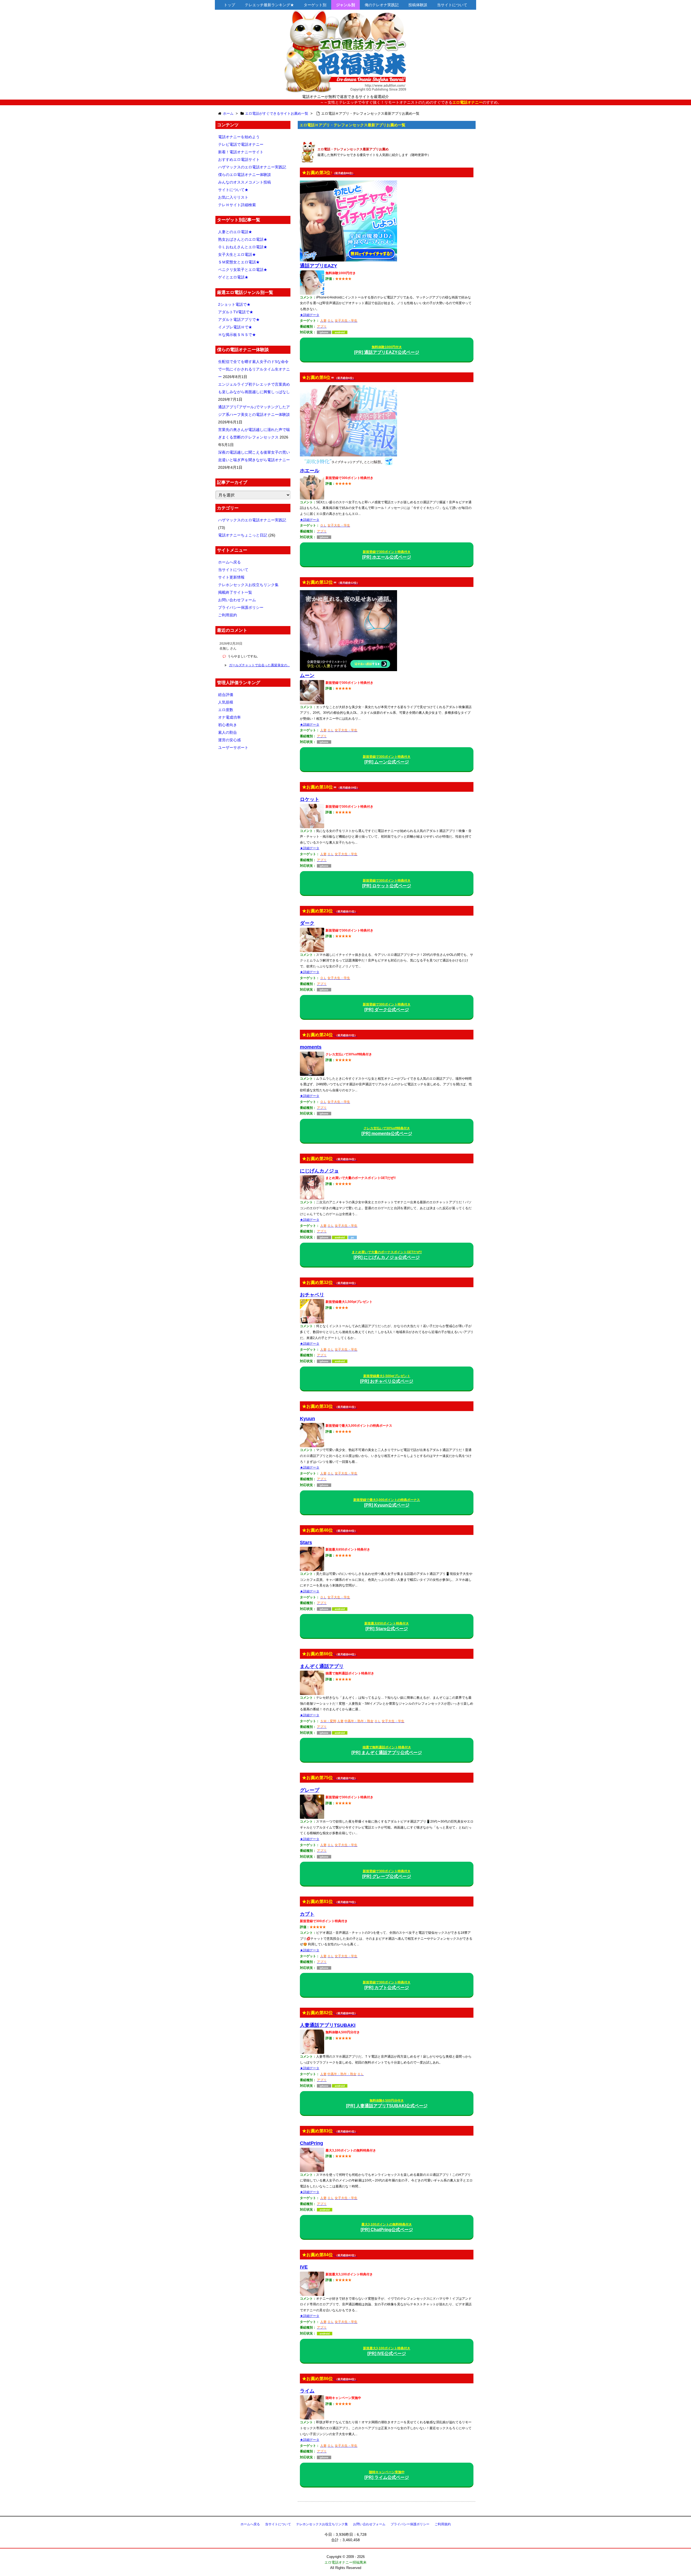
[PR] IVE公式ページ (387, 2351)
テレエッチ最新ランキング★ (269, 5)
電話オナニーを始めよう (239, 137)
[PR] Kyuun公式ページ (387, 1503)
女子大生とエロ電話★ (237, 254)
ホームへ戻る (229, 562)
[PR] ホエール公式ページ (387, 555)
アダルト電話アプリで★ (239, 320)
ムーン (307, 675)
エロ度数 (226, 710)
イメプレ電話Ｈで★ (235, 327)
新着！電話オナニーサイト (241, 152)
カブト (307, 1914)
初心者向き (228, 725)
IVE (304, 2267)
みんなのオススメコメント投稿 (245, 182)
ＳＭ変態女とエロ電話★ (239, 262)
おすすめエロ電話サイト (239, 159)
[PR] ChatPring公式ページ (387, 2227)
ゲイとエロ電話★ (233, 277)
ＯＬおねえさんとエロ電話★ (243, 247)
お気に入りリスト (233, 197)
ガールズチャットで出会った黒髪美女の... (259, 665)
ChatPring (311, 2143)
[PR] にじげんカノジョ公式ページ (387, 1255)
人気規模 (226, 702)
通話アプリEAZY (319, 266)
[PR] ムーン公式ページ (387, 759)
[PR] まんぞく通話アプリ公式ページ (387, 1750)
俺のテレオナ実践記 (382, 5)
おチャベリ (312, 1295)
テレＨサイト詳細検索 (237, 205)
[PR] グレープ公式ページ (387, 1874)
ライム (307, 2391)
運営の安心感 (229, 740)
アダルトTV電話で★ (236, 312)
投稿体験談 (418, 5)
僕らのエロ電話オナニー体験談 (245, 175)
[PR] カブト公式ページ (387, 1985)
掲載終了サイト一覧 (235, 592)
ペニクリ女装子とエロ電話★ (243, 270)
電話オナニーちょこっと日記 (243, 535)
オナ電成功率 (229, 717)
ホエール (310, 471)
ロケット (310, 799)
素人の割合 (228, 732)
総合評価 (226, 695)
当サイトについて (452, 5)
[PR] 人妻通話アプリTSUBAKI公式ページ (387, 2103)
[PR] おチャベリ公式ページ (387, 1379)
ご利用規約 (228, 615)
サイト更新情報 (231, 577)
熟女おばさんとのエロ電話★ (243, 239)
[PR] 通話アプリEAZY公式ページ (387, 350)
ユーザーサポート (233, 747)
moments (311, 1047)
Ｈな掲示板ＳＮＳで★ (237, 335)
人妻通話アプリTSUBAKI (328, 2025)
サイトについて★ (233, 190)
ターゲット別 (315, 5)
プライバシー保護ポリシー (241, 607)
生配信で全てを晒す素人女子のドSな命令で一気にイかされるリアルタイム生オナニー (254, 369)
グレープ (310, 1790)
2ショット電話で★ (234, 304)
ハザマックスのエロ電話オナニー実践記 (252, 167)
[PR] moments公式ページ (387, 1131)
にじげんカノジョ (319, 1171)
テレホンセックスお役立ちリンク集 (248, 585)
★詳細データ (310, 315)
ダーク (307, 923)
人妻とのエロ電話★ (235, 232)
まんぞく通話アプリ (322, 1666)
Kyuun (307, 1419)
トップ (229, 5)
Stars (306, 1542)
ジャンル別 (345, 5)
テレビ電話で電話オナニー (241, 144)
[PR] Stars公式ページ (387, 1626)
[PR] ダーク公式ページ (387, 1007)
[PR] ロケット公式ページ (387, 883)
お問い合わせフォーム (237, 600)
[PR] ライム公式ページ (387, 2475)
